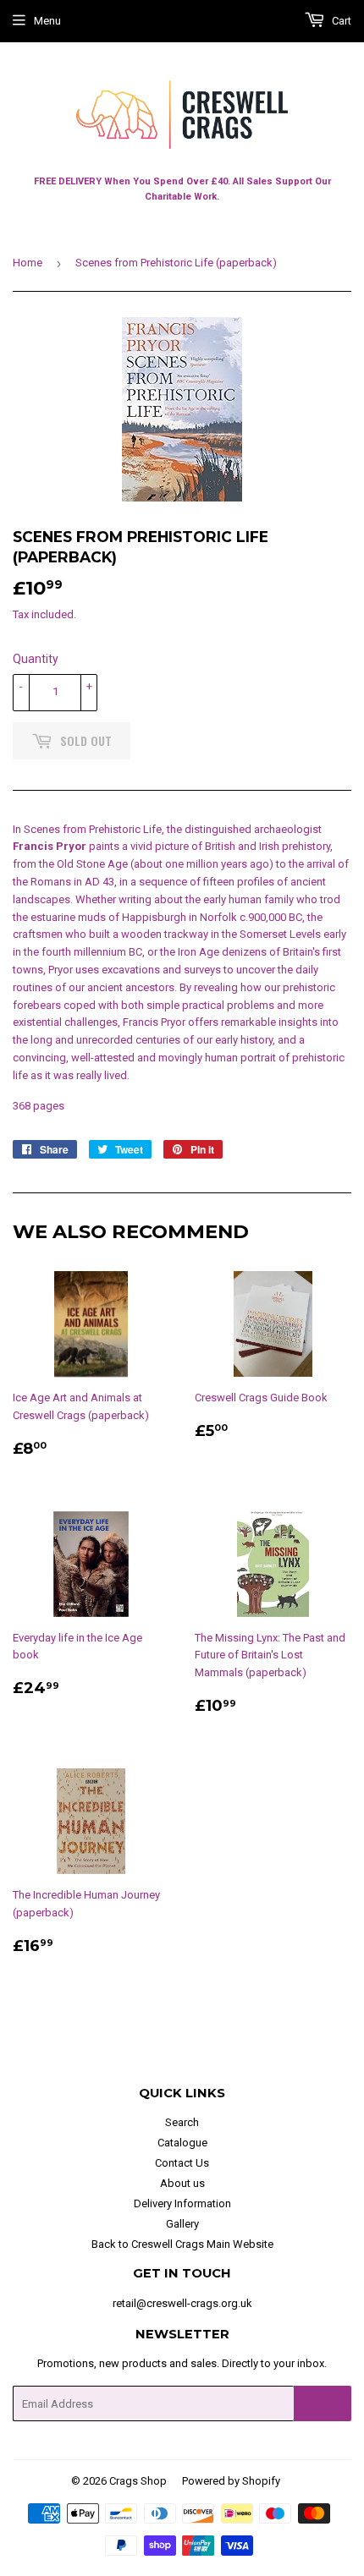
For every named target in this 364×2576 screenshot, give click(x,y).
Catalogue (182, 2143)
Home (28, 263)
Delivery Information (182, 2203)
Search (182, 2122)
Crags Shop (138, 2481)
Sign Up (323, 2404)
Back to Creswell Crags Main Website (182, 2244)
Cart (340, 21)
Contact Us (182, 2163)
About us (182, 2183)
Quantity (36, 659)
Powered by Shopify (231, 2481)
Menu (47, 21)
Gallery (182, 2224)
